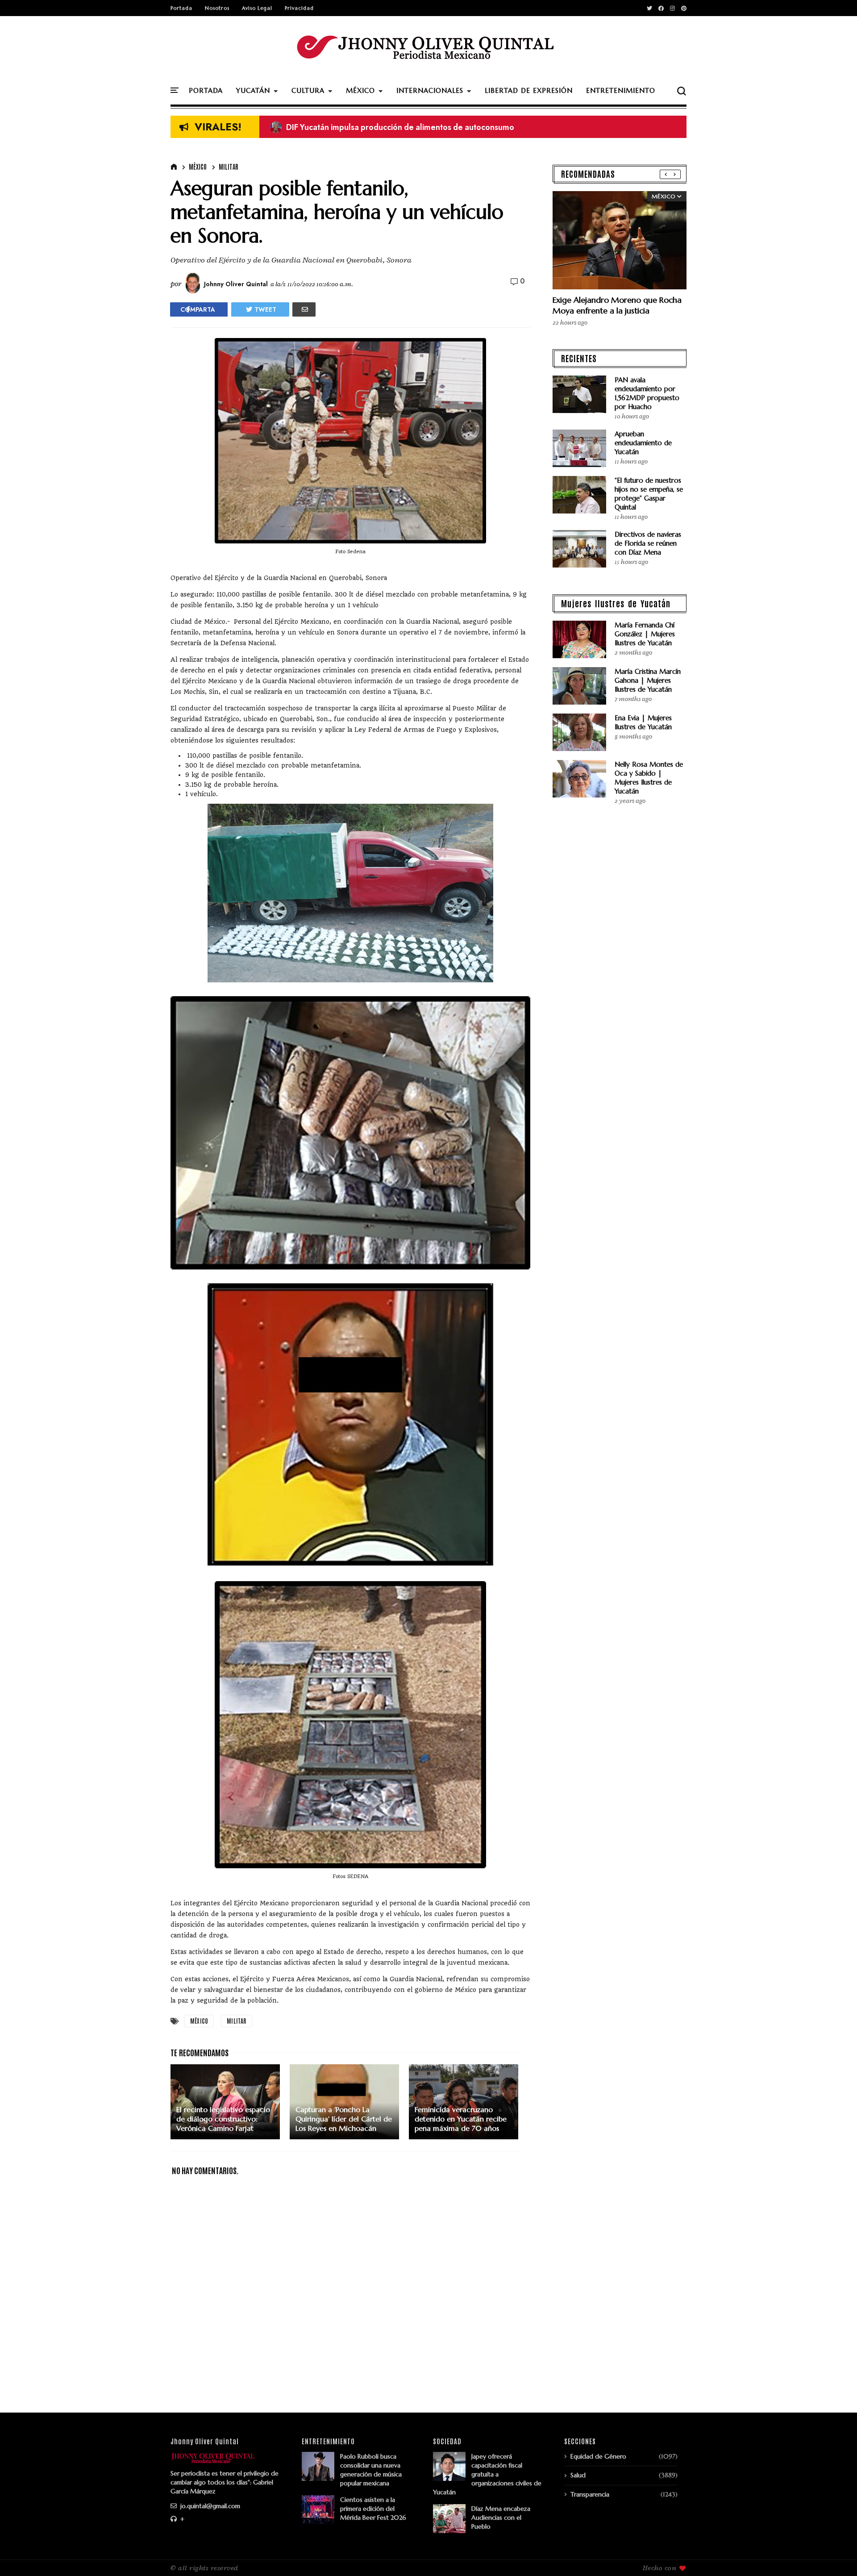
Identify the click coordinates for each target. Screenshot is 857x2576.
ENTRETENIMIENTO (621, 90)
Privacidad (299, 8)
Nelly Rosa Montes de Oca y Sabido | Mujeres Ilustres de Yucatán (649, 778)
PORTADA (206, 90)
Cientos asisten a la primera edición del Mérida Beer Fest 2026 (373, 2509)
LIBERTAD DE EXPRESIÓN (529, 90)
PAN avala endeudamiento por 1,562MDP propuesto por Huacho (647, 393)
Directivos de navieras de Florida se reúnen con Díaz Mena (648, 543)
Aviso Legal (257, 8)
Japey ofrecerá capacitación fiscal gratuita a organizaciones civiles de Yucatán (487, 2474)
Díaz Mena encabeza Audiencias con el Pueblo (501, 2518)
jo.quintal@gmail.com (209, 2506)
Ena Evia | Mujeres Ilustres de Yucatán (643, 722)
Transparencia (590, 2494)
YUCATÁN (253, 90)
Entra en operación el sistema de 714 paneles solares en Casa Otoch (403, 127)
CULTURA (308, 90)
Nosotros (217, 8)
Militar (229, 167)
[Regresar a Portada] (835, 2555)
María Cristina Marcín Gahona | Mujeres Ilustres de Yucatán (648, 680)
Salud (578, 2475)
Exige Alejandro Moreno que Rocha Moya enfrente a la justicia (617, 305)
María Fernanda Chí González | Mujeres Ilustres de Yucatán (645, 634)
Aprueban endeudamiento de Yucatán (643, 443)
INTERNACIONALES (430, 90)
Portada (181, 8)
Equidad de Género (598, 2456)
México (198, 167)
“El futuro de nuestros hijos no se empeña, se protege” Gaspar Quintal (649, 494)
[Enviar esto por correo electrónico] (304, 309)
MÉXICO (360, 90)
